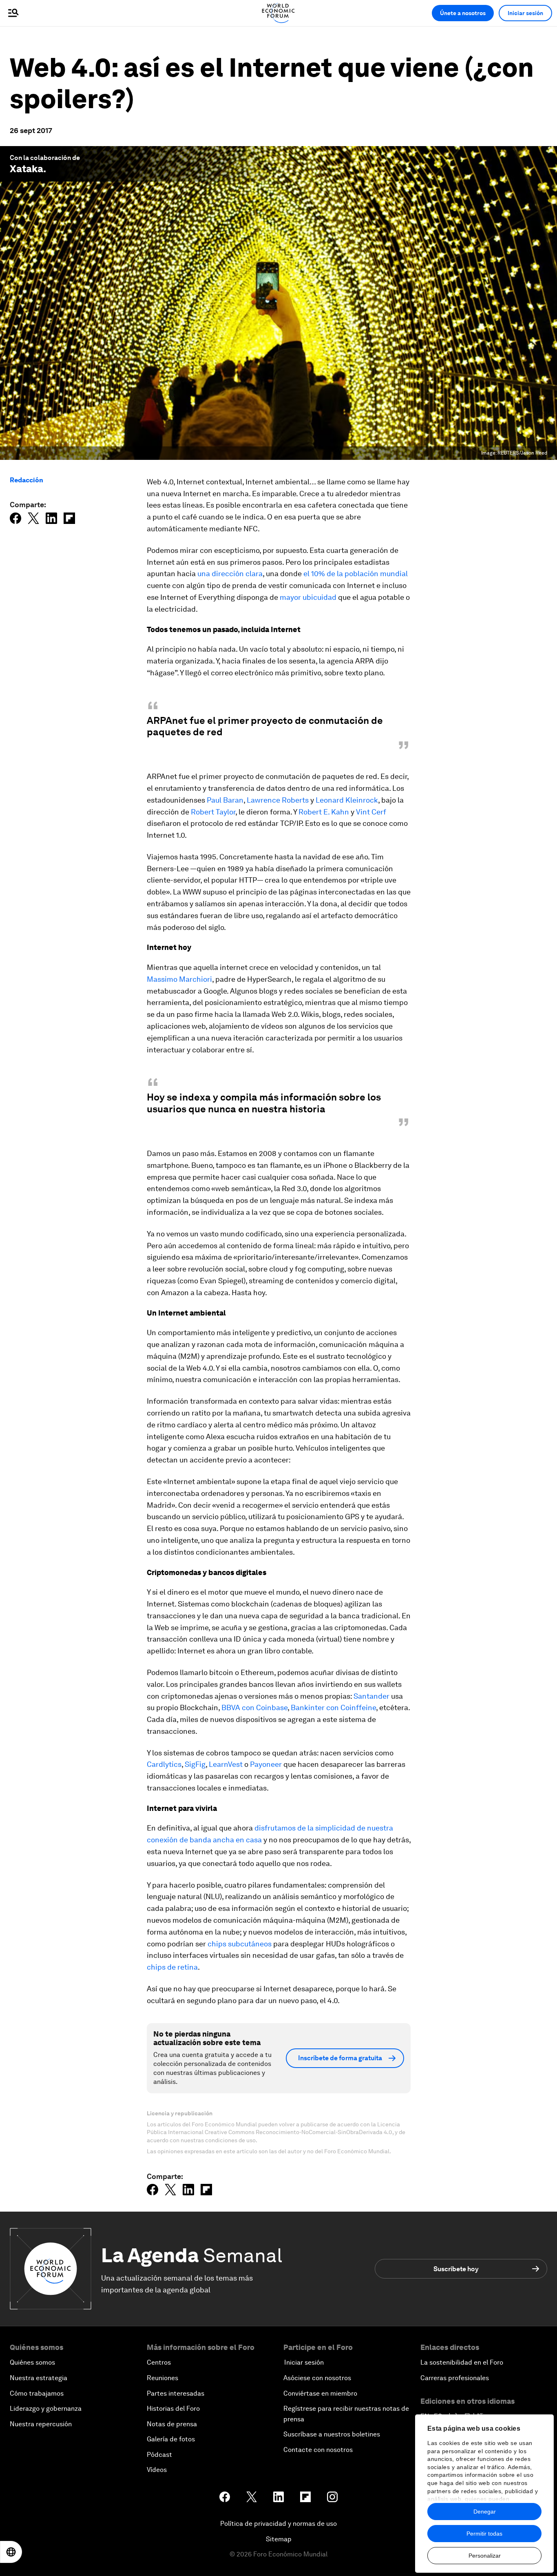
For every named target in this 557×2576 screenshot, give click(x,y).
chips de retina (172, 1967)
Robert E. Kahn (324, 812)
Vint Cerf (371, 812)
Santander (371, 1696)
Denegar (485, 2512)
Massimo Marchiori (179, 979)
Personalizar (485, 2556)
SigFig (195, 1764)
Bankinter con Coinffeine (333, 1707)
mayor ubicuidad (308, 597)
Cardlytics (164, 1764)
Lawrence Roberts (278, 800)
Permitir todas (484, 2534)
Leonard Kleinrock (347, 800)
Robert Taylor (213, 812)
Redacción (27, 480)
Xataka (27, 169)
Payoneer (266, 1764)
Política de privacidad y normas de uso (278, 2524)
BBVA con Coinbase (254, 1707)
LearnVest (226, 1764)
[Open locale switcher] (11, 2552)
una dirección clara (230, 574)
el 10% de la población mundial (356, 574)
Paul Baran (225, 800)
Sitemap (279, 2539)
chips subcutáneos (240, 1944)
